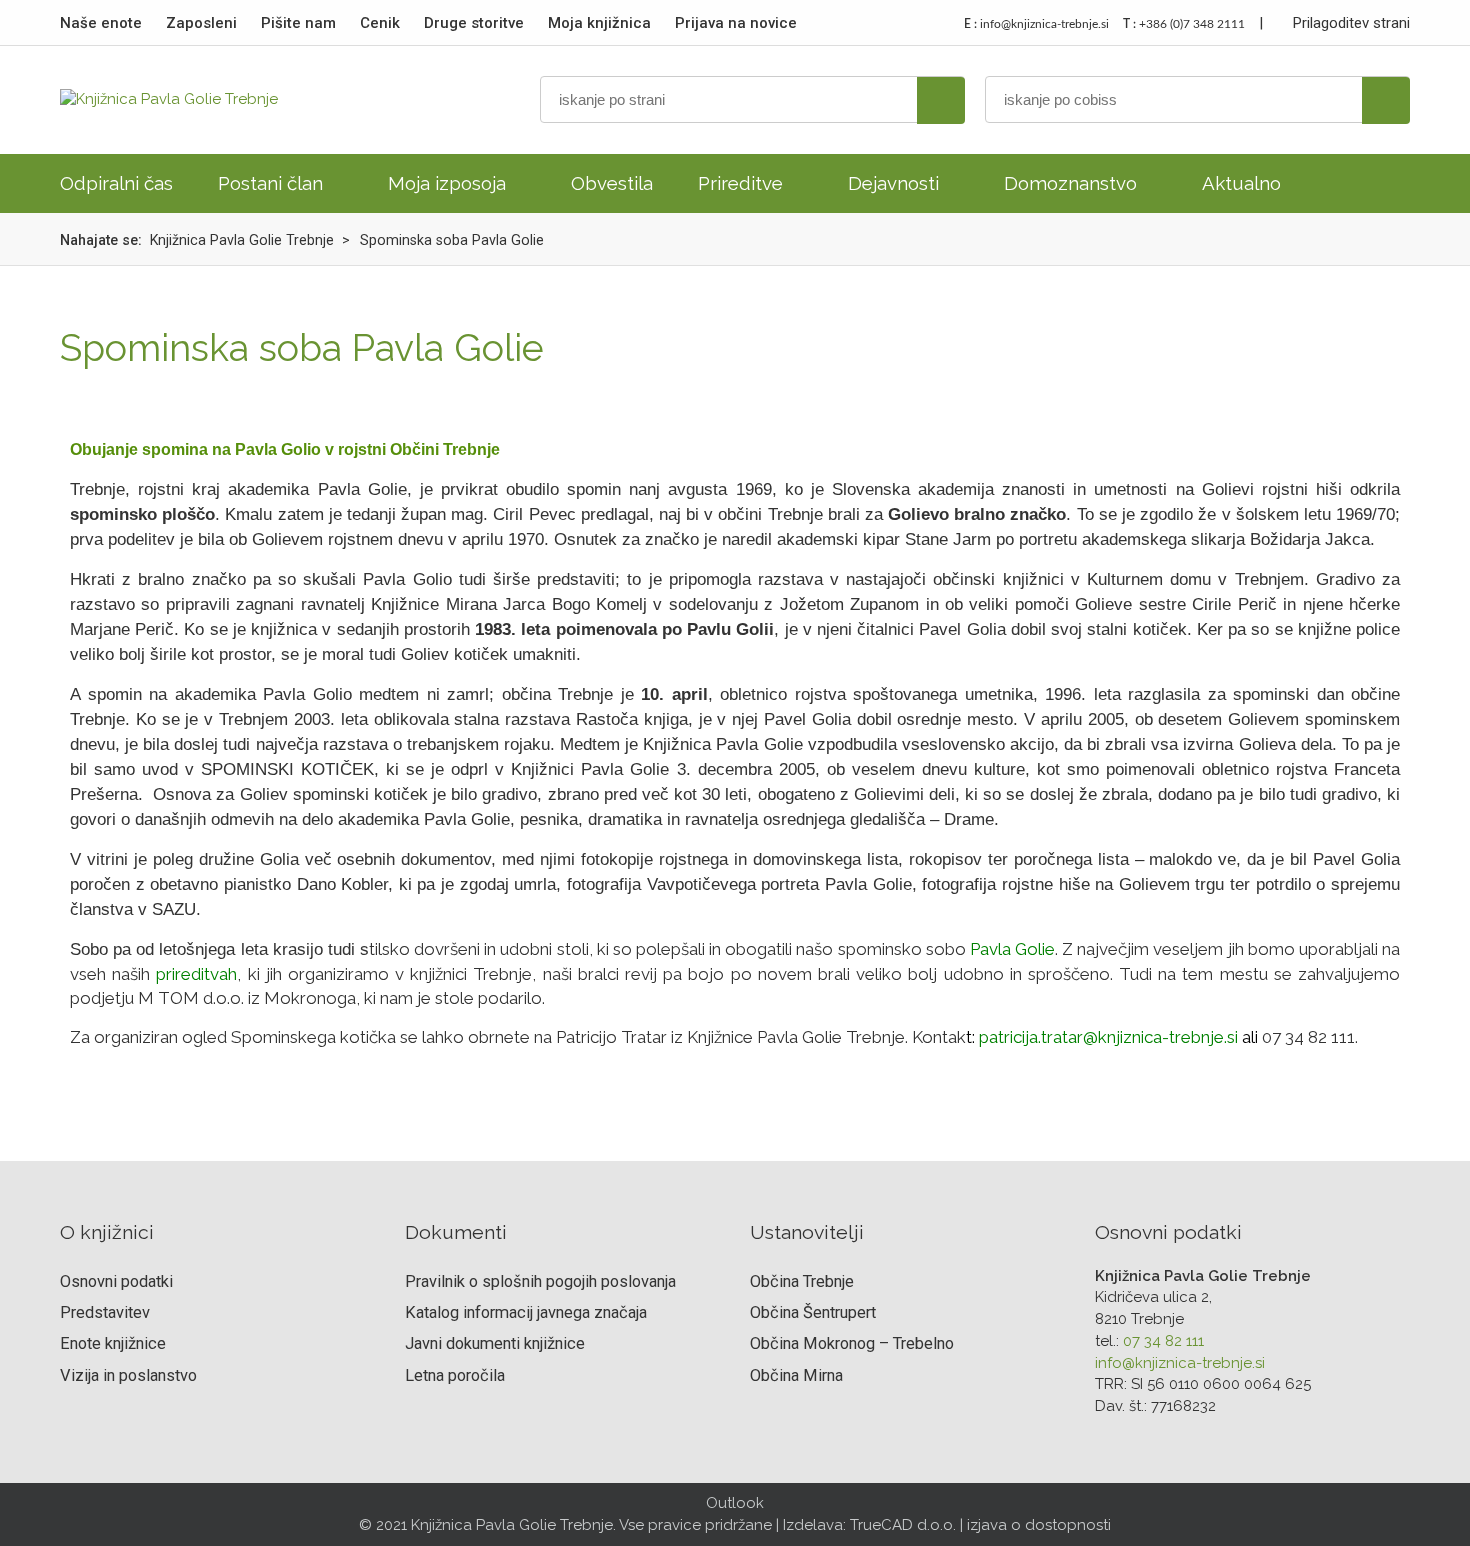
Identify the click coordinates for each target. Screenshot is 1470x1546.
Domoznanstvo (1070, 183)
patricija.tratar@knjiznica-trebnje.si (1108, 1037)
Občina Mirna (796, 1375)
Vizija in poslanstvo (128, 1375)
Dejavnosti (893, 183)
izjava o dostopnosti (1039, 1525)
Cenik (380, 23)
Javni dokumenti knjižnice (495, 1343)
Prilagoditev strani (1349, 23)
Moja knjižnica (599, 23)
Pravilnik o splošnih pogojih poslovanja (540, 1281)
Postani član (270, 183)
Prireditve (740, 183)
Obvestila (612, 183)
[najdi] (941, 100)
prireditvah (196, 974)
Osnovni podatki (116, 1281)
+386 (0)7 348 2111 (1184, 24)
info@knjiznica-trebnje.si (1036, 24)
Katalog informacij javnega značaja (526, 1312)
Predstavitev (105, 1312)
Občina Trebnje (802, 1281)
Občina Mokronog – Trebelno (852, 1343)
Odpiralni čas (116, 183)
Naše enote (101, 23)
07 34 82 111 (1163, 1341)
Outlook (735, 1503)
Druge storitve (474, 23)
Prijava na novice (736, 23)
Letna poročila (455, 1375)
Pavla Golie (1012, 949)
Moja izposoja (447, 183)
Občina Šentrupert (813, 1312)
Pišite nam (298, 23)
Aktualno (1241, 183)
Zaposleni (201, 23)
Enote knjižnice (113, 1343)
